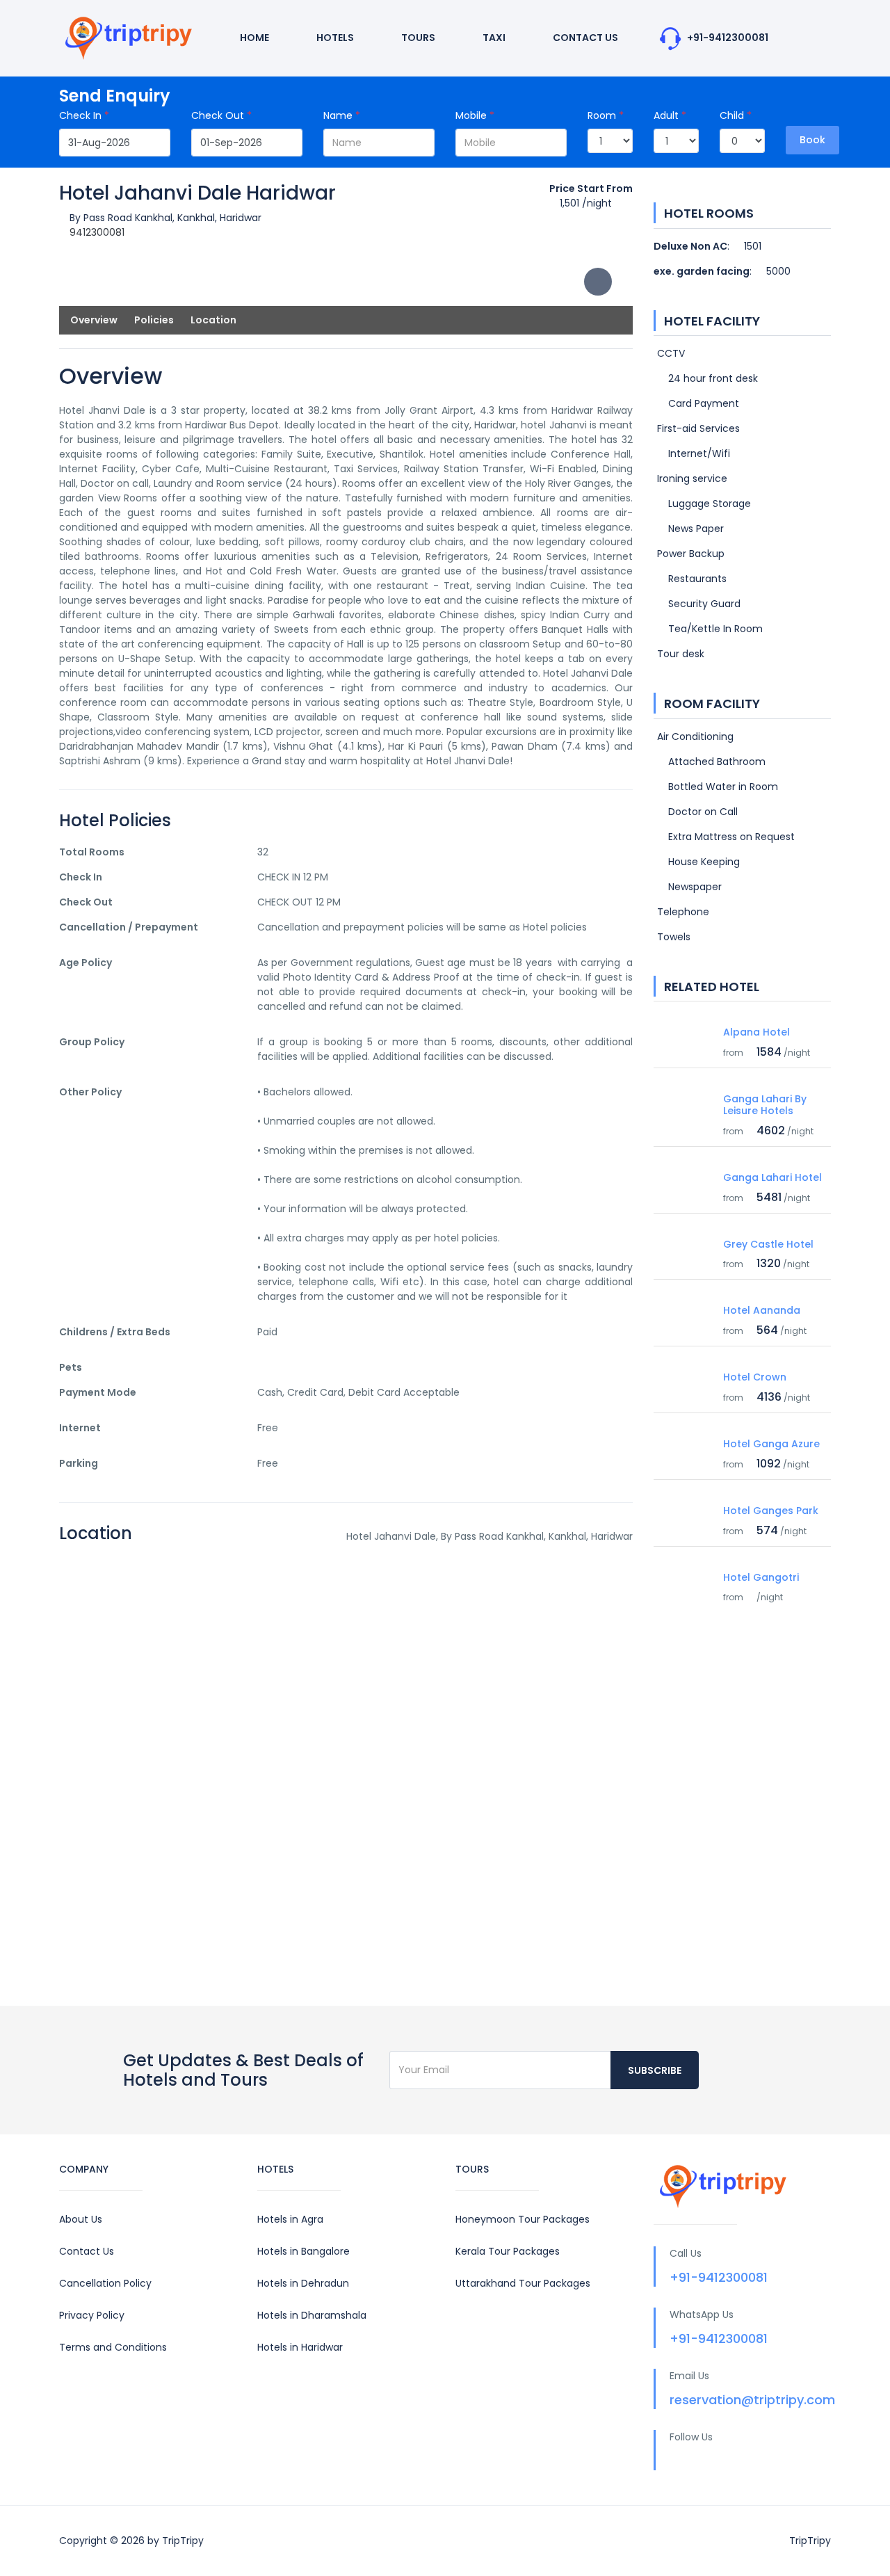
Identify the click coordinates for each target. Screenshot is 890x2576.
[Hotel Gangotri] (683, 1572)
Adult (670, 115)
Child (736, 115)
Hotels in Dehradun (303, 2283)
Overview (94, 320)
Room (606, 115)
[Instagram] (756, 2461)
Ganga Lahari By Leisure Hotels (765, 1105)
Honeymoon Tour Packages (523, 2219)
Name (342, 115)
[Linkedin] (729, 2461)
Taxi (493, 38)
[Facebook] (674, 2461)
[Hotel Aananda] (683, 1305)
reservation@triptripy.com (752, 2400)
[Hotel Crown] (683, 1371)
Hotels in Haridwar (300, 2347)
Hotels (334, 38)
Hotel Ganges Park (771, 1511)
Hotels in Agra (290, 2219)
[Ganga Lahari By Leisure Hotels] (683, 1108)
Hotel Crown (755, 1377)
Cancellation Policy (105, 2283)
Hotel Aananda (762, 1310)
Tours (417, 38)
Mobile (475, 115)
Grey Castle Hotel (768, 1244)
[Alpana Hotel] (683, 1027)
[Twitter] (702, 2461)
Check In (84, 115)
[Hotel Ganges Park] (683, 1512)
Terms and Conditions (113, 2347)
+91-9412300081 (727, 38)
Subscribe (655, 2070)
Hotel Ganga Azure (771, 1444)
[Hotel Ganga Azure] (683, 1446)
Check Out (221, 115)
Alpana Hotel (756, 1032)
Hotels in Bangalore (304, 2251)
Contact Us (584, 38)
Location (213, 320)
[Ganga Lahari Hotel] (683, 1172)
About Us (81, 2219)
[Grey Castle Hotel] (683, 1239)
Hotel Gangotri (761, 1577)
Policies (154, 320)
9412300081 (97, 232)
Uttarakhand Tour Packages (523, 2283)
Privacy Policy (92, 2315)
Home (253, 38)
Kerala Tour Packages (508, 2251)
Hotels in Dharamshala (312, 2315)
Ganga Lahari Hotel (772, 1177)
